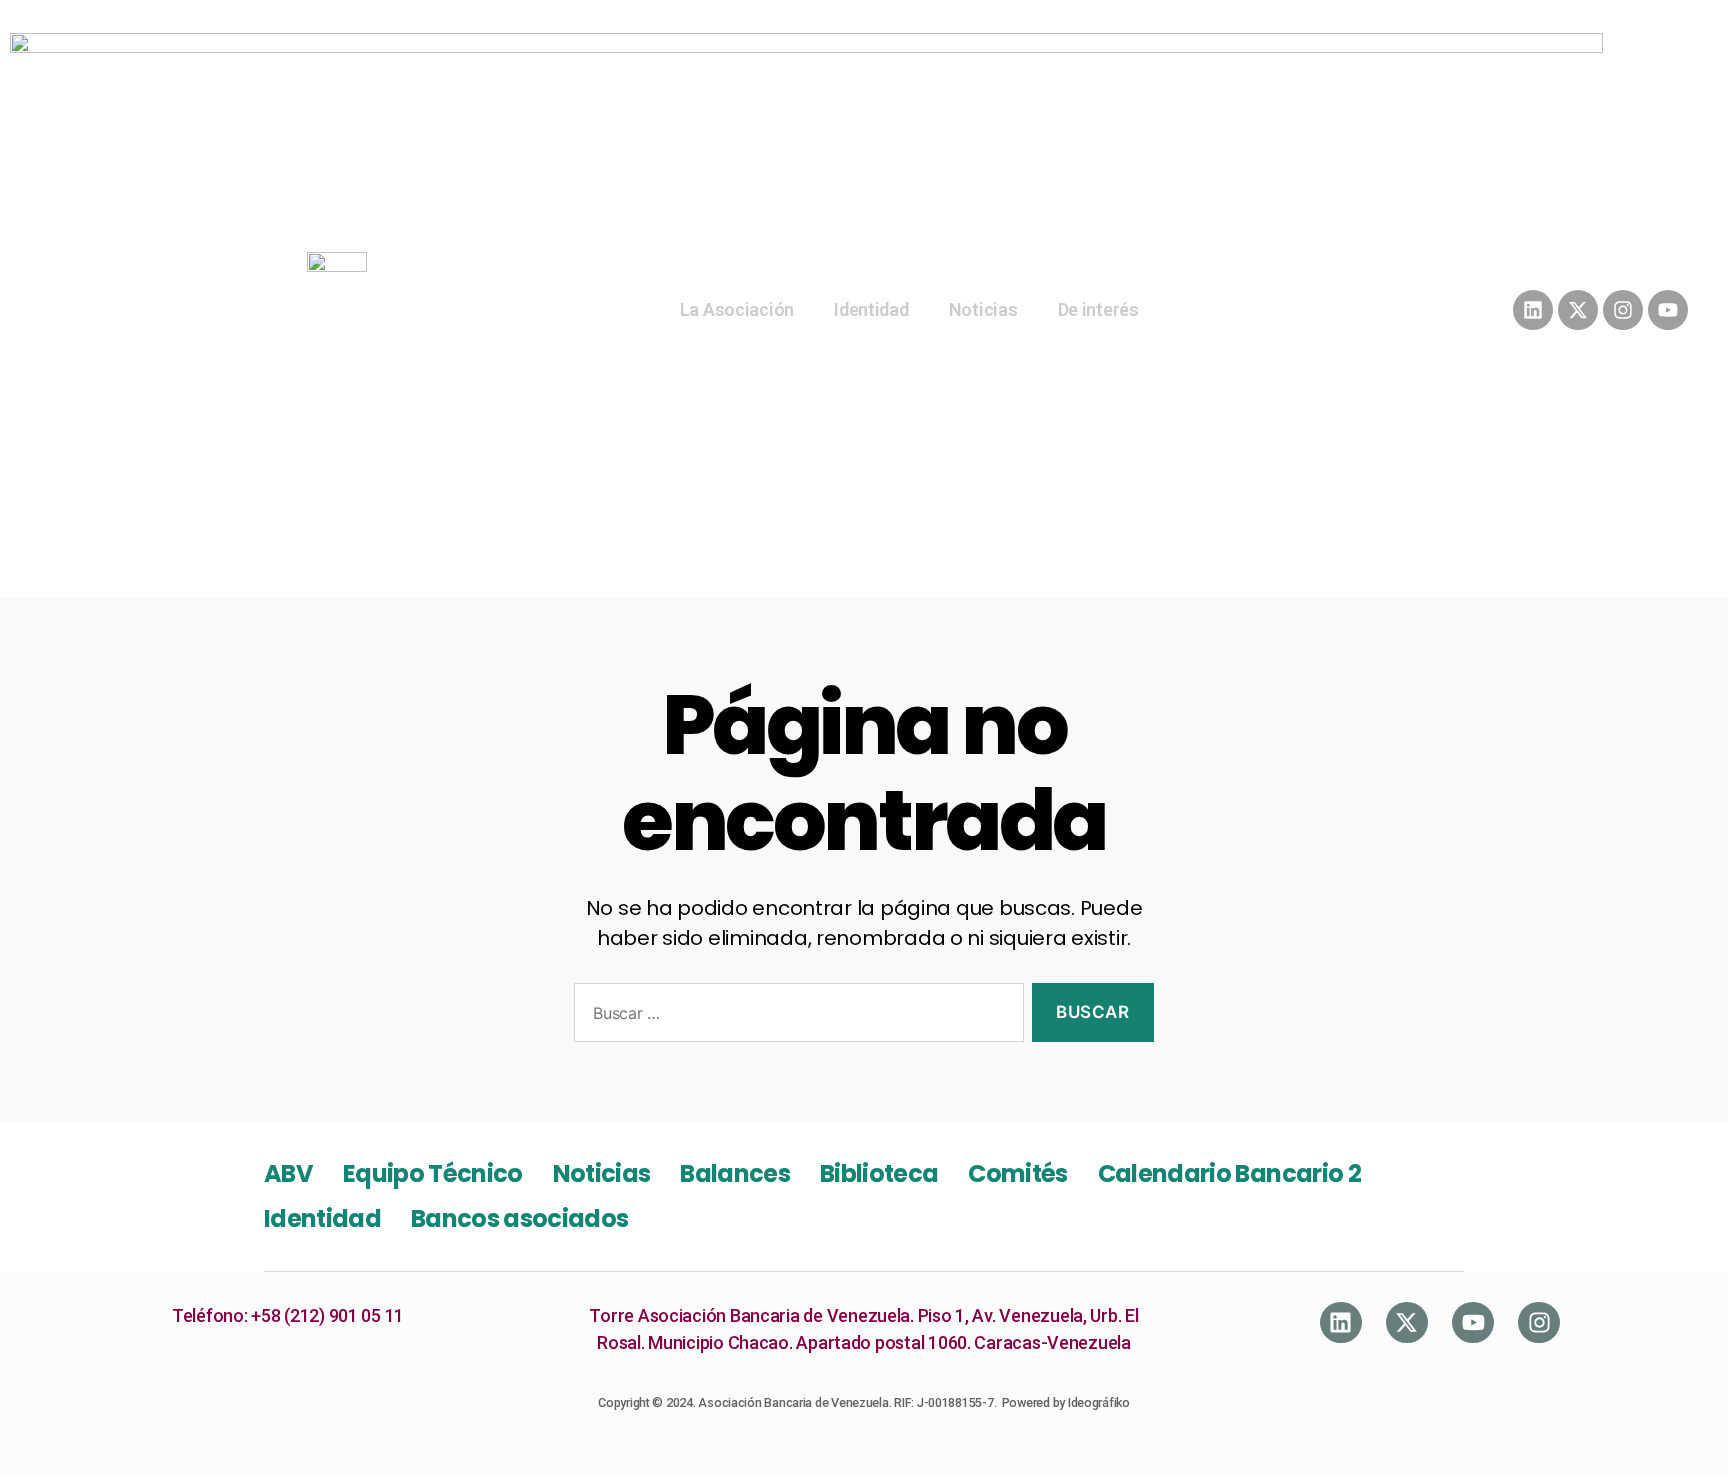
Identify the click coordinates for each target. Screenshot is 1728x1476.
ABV (288, 1173)
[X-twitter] (1578, 310)
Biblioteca (879, 1173)
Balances (735, 1173)
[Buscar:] (795, 1016)
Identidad (871, 309)
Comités (1017, 1173)
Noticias (983, 309)
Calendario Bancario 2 (1229, 1173)
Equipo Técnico (433, 1173)
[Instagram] (1623, 310)
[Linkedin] (1533, 310)
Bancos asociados (519, 1218)
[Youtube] (1668, 310)
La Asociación (737, 309)
